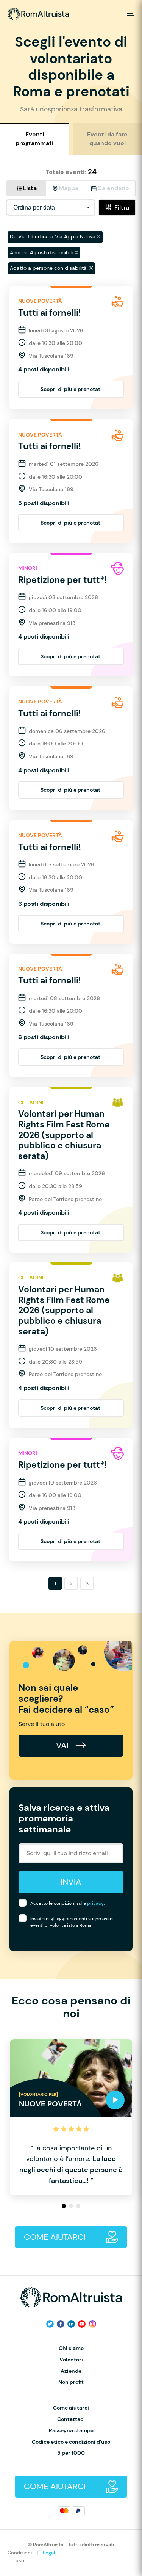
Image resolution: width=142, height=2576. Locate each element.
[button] (64, 2206)
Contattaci (71, 2419)
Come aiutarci (71, 2408)
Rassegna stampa (71, 2431)
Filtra (122, 207)
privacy (95, 1903)
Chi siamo (71, 2348)
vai (63, 1745)
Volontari (71, 2360)
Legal (49, 2553)
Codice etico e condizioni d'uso (71, 2442)
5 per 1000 (71, 2453)
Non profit (71, 2382)
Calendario (113, 188)
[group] (71, 2117)
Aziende (71, 2371)
